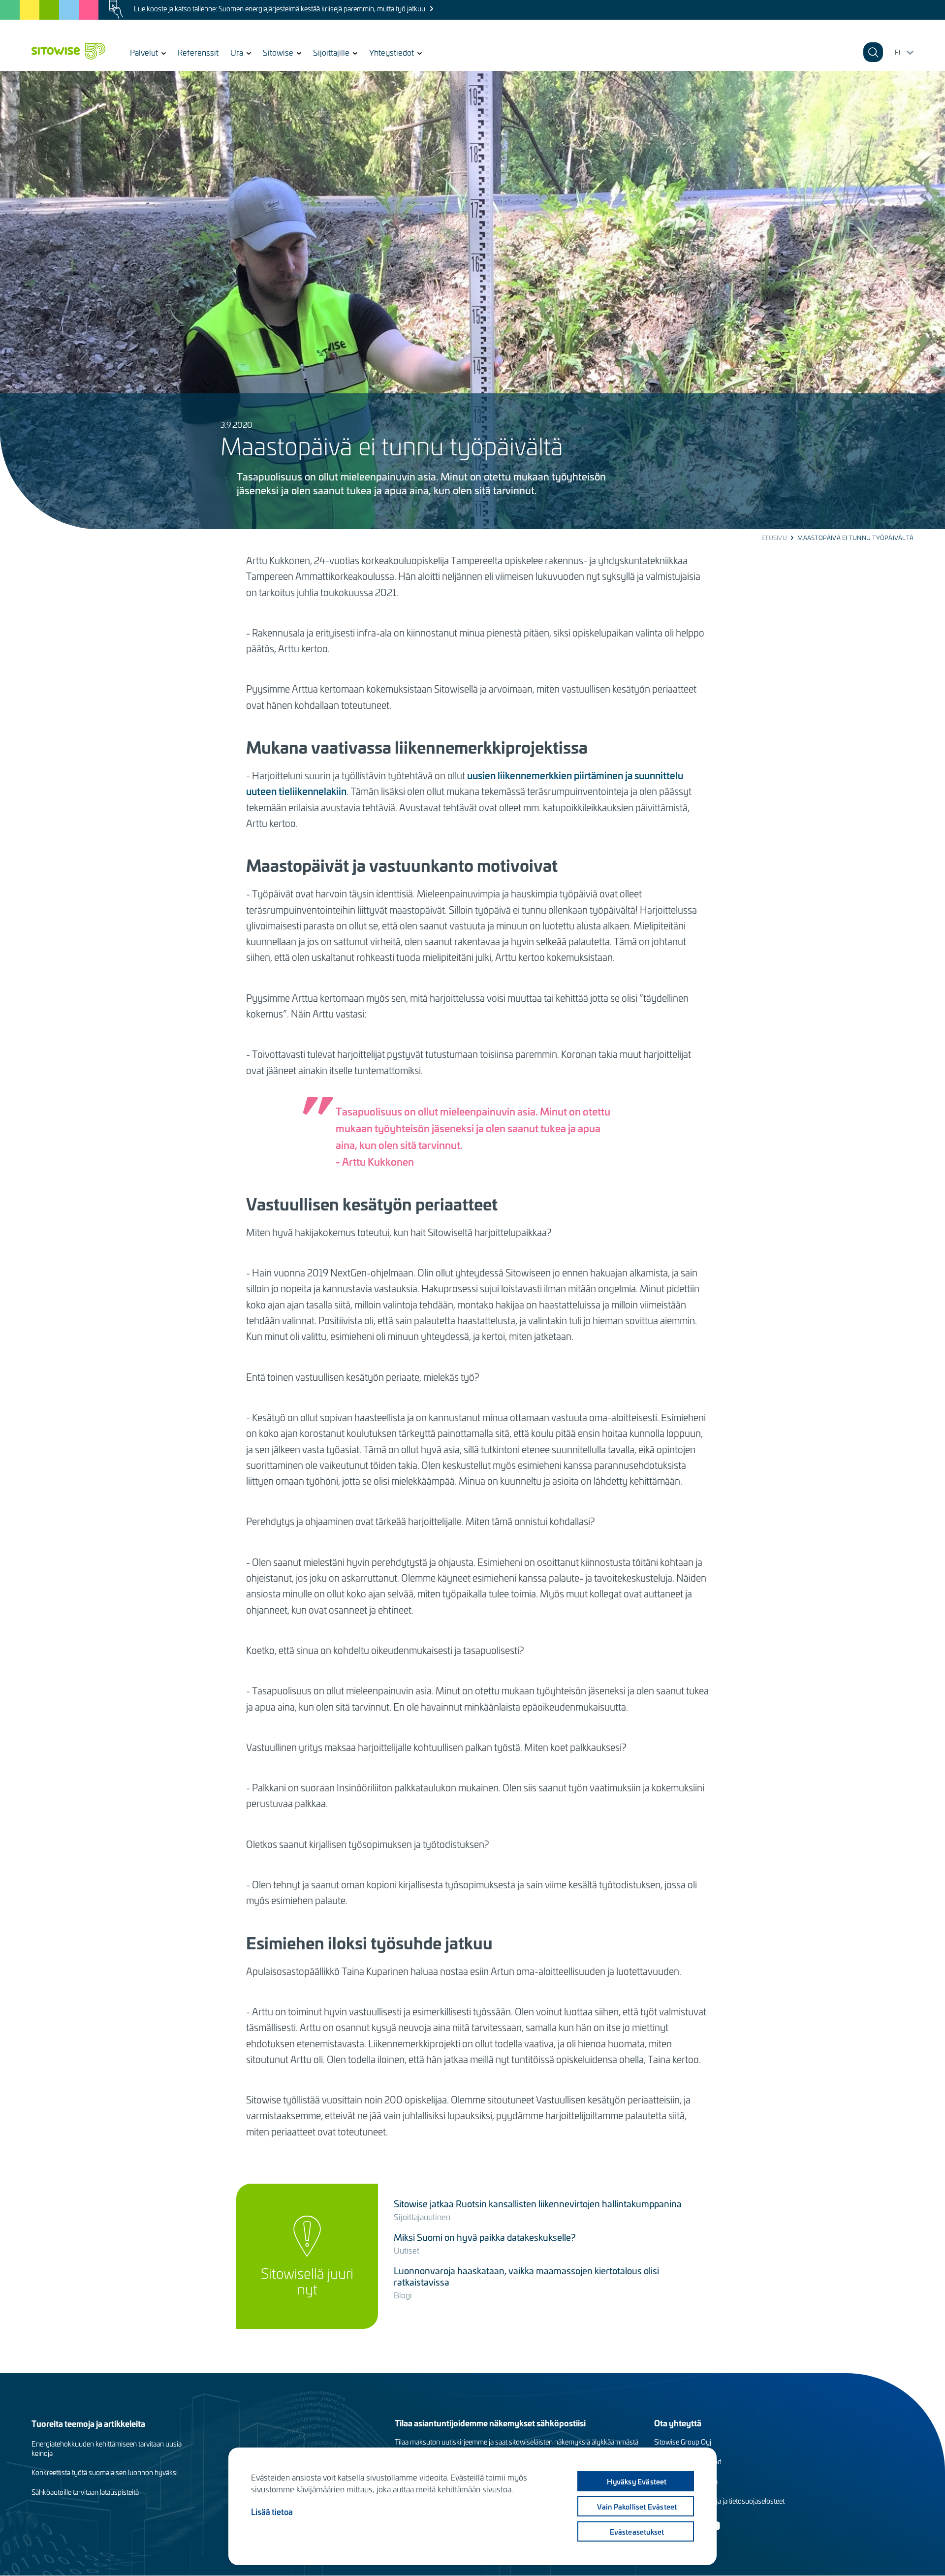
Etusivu (774, 538)
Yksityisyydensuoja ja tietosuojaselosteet (723, 2501)
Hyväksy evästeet (637, 2481)
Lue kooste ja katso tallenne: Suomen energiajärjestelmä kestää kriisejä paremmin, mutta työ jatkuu (280, 9)
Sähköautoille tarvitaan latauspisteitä (85, 2492)
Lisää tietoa (272, 2512)
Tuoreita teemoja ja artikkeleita (88, 2423)
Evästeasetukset (637, 2532)
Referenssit (198, 52)
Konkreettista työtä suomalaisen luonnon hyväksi (105, 2472)
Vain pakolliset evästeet (637, 2507)
